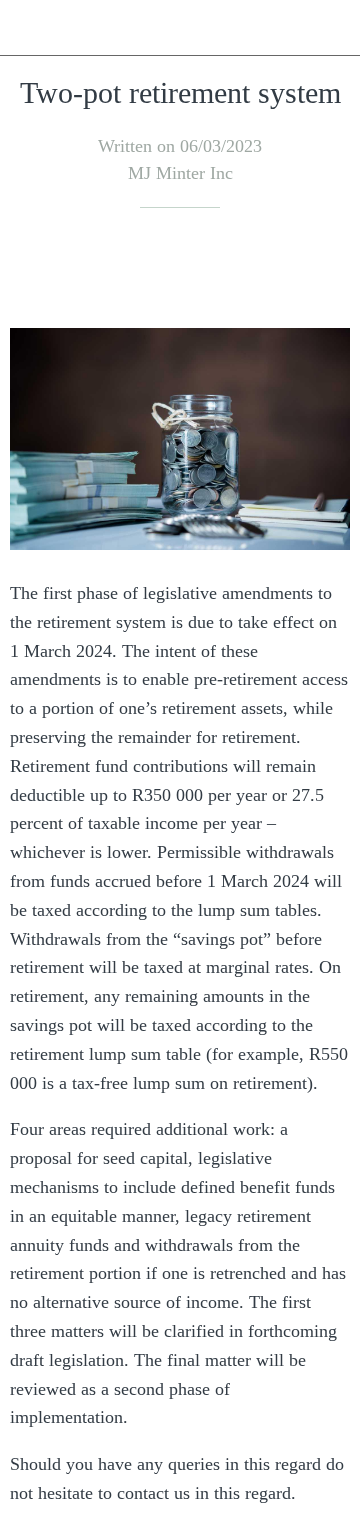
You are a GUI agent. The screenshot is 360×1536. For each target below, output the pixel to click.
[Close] (28, 28)
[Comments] (326, 268)
